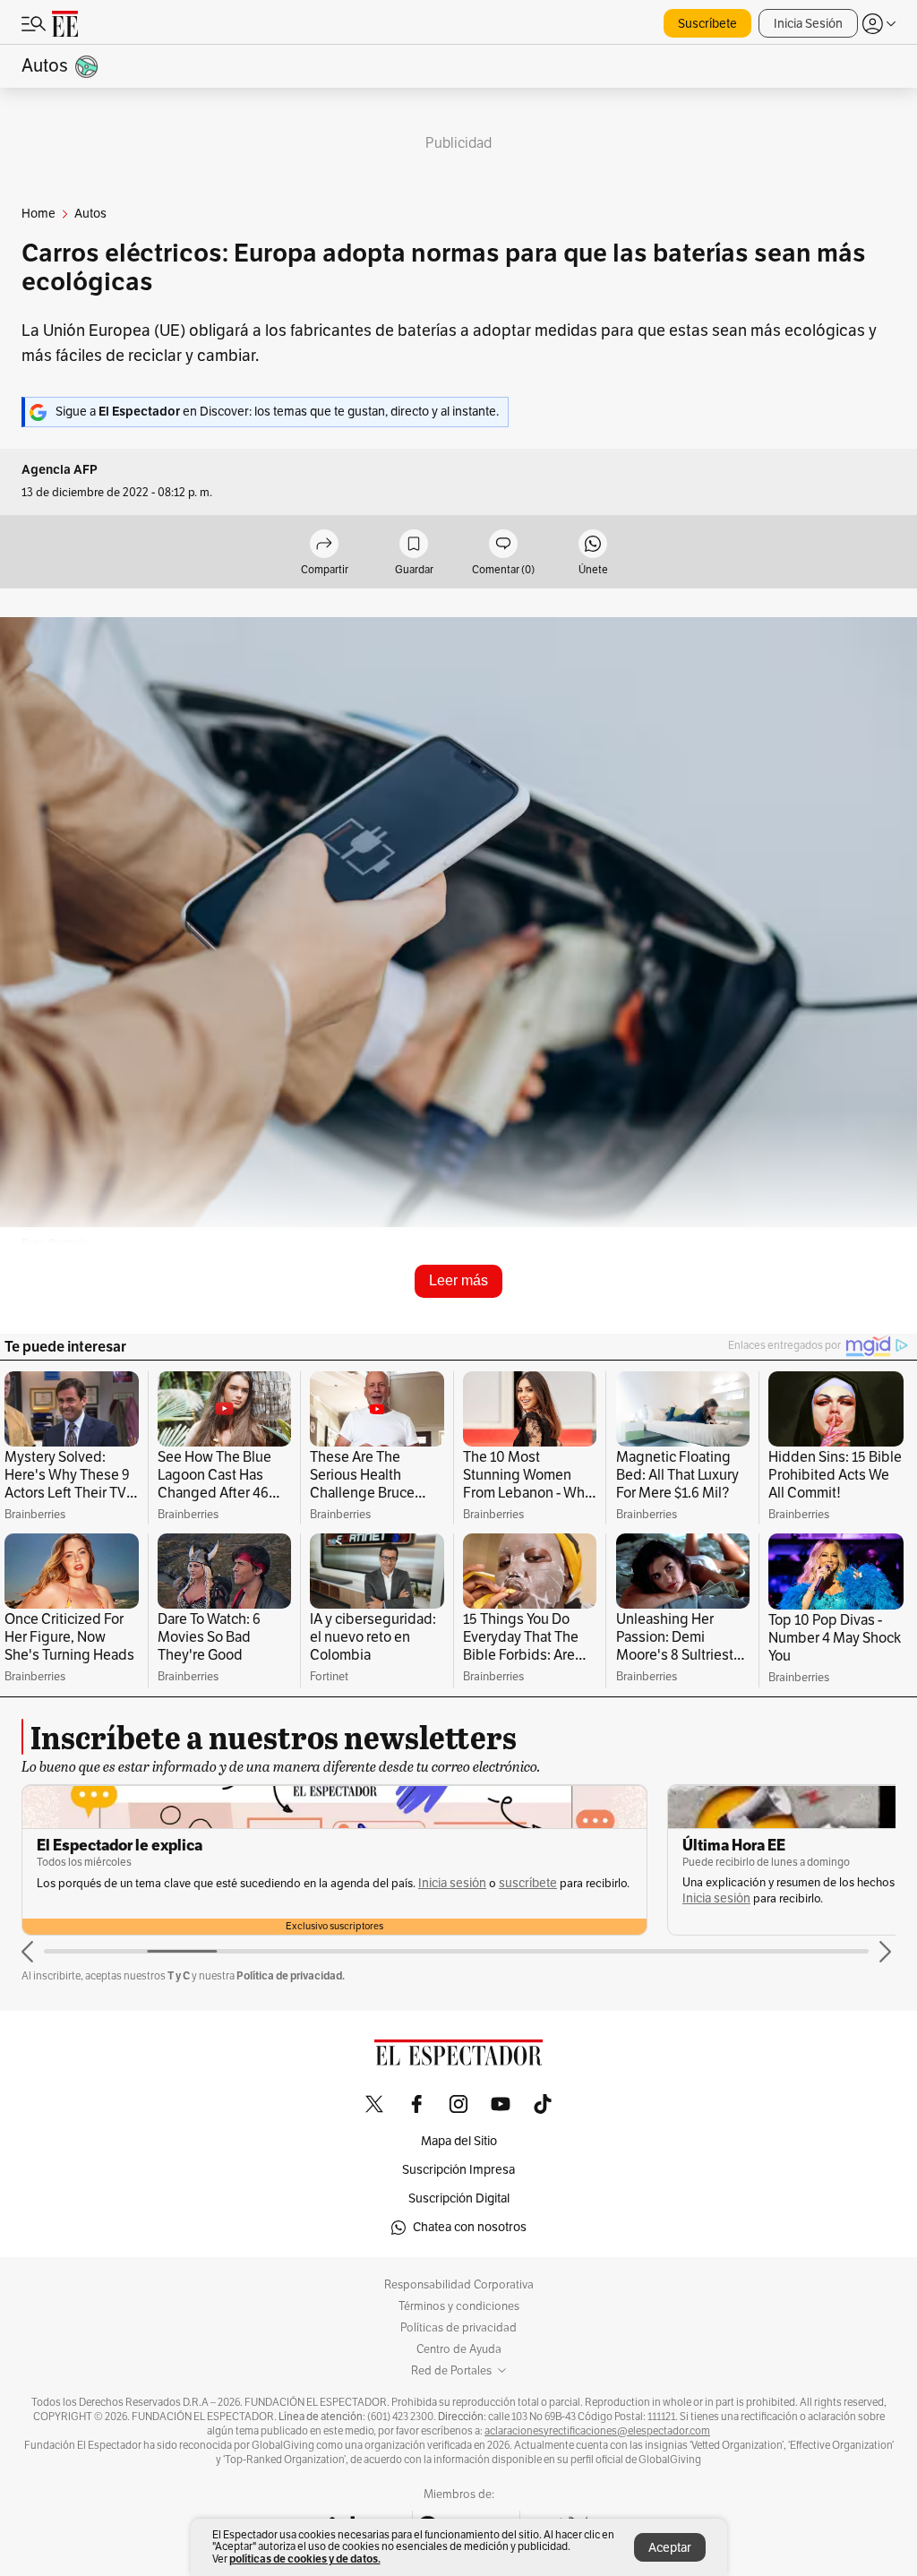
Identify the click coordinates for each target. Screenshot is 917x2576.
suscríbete (528, 1883)
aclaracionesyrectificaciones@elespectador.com (597, 2431)
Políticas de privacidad (458, 2328)
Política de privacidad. (291, 1975)
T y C (179, 1975)
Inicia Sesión (808, 24)
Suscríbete (707, 24)
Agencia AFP (60, 470)
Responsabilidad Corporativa (459, 2285)
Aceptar (670, 2548)
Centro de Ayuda (459, 2349)
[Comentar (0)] (503, 545)
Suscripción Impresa (458, 2170)
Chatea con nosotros (470, 2227)
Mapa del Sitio (459, 2141)
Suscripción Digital (459, 2198)
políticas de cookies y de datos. (305, 2559)
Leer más (458, 1280)
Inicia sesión (452, 1883)
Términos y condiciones (459, 2306)
